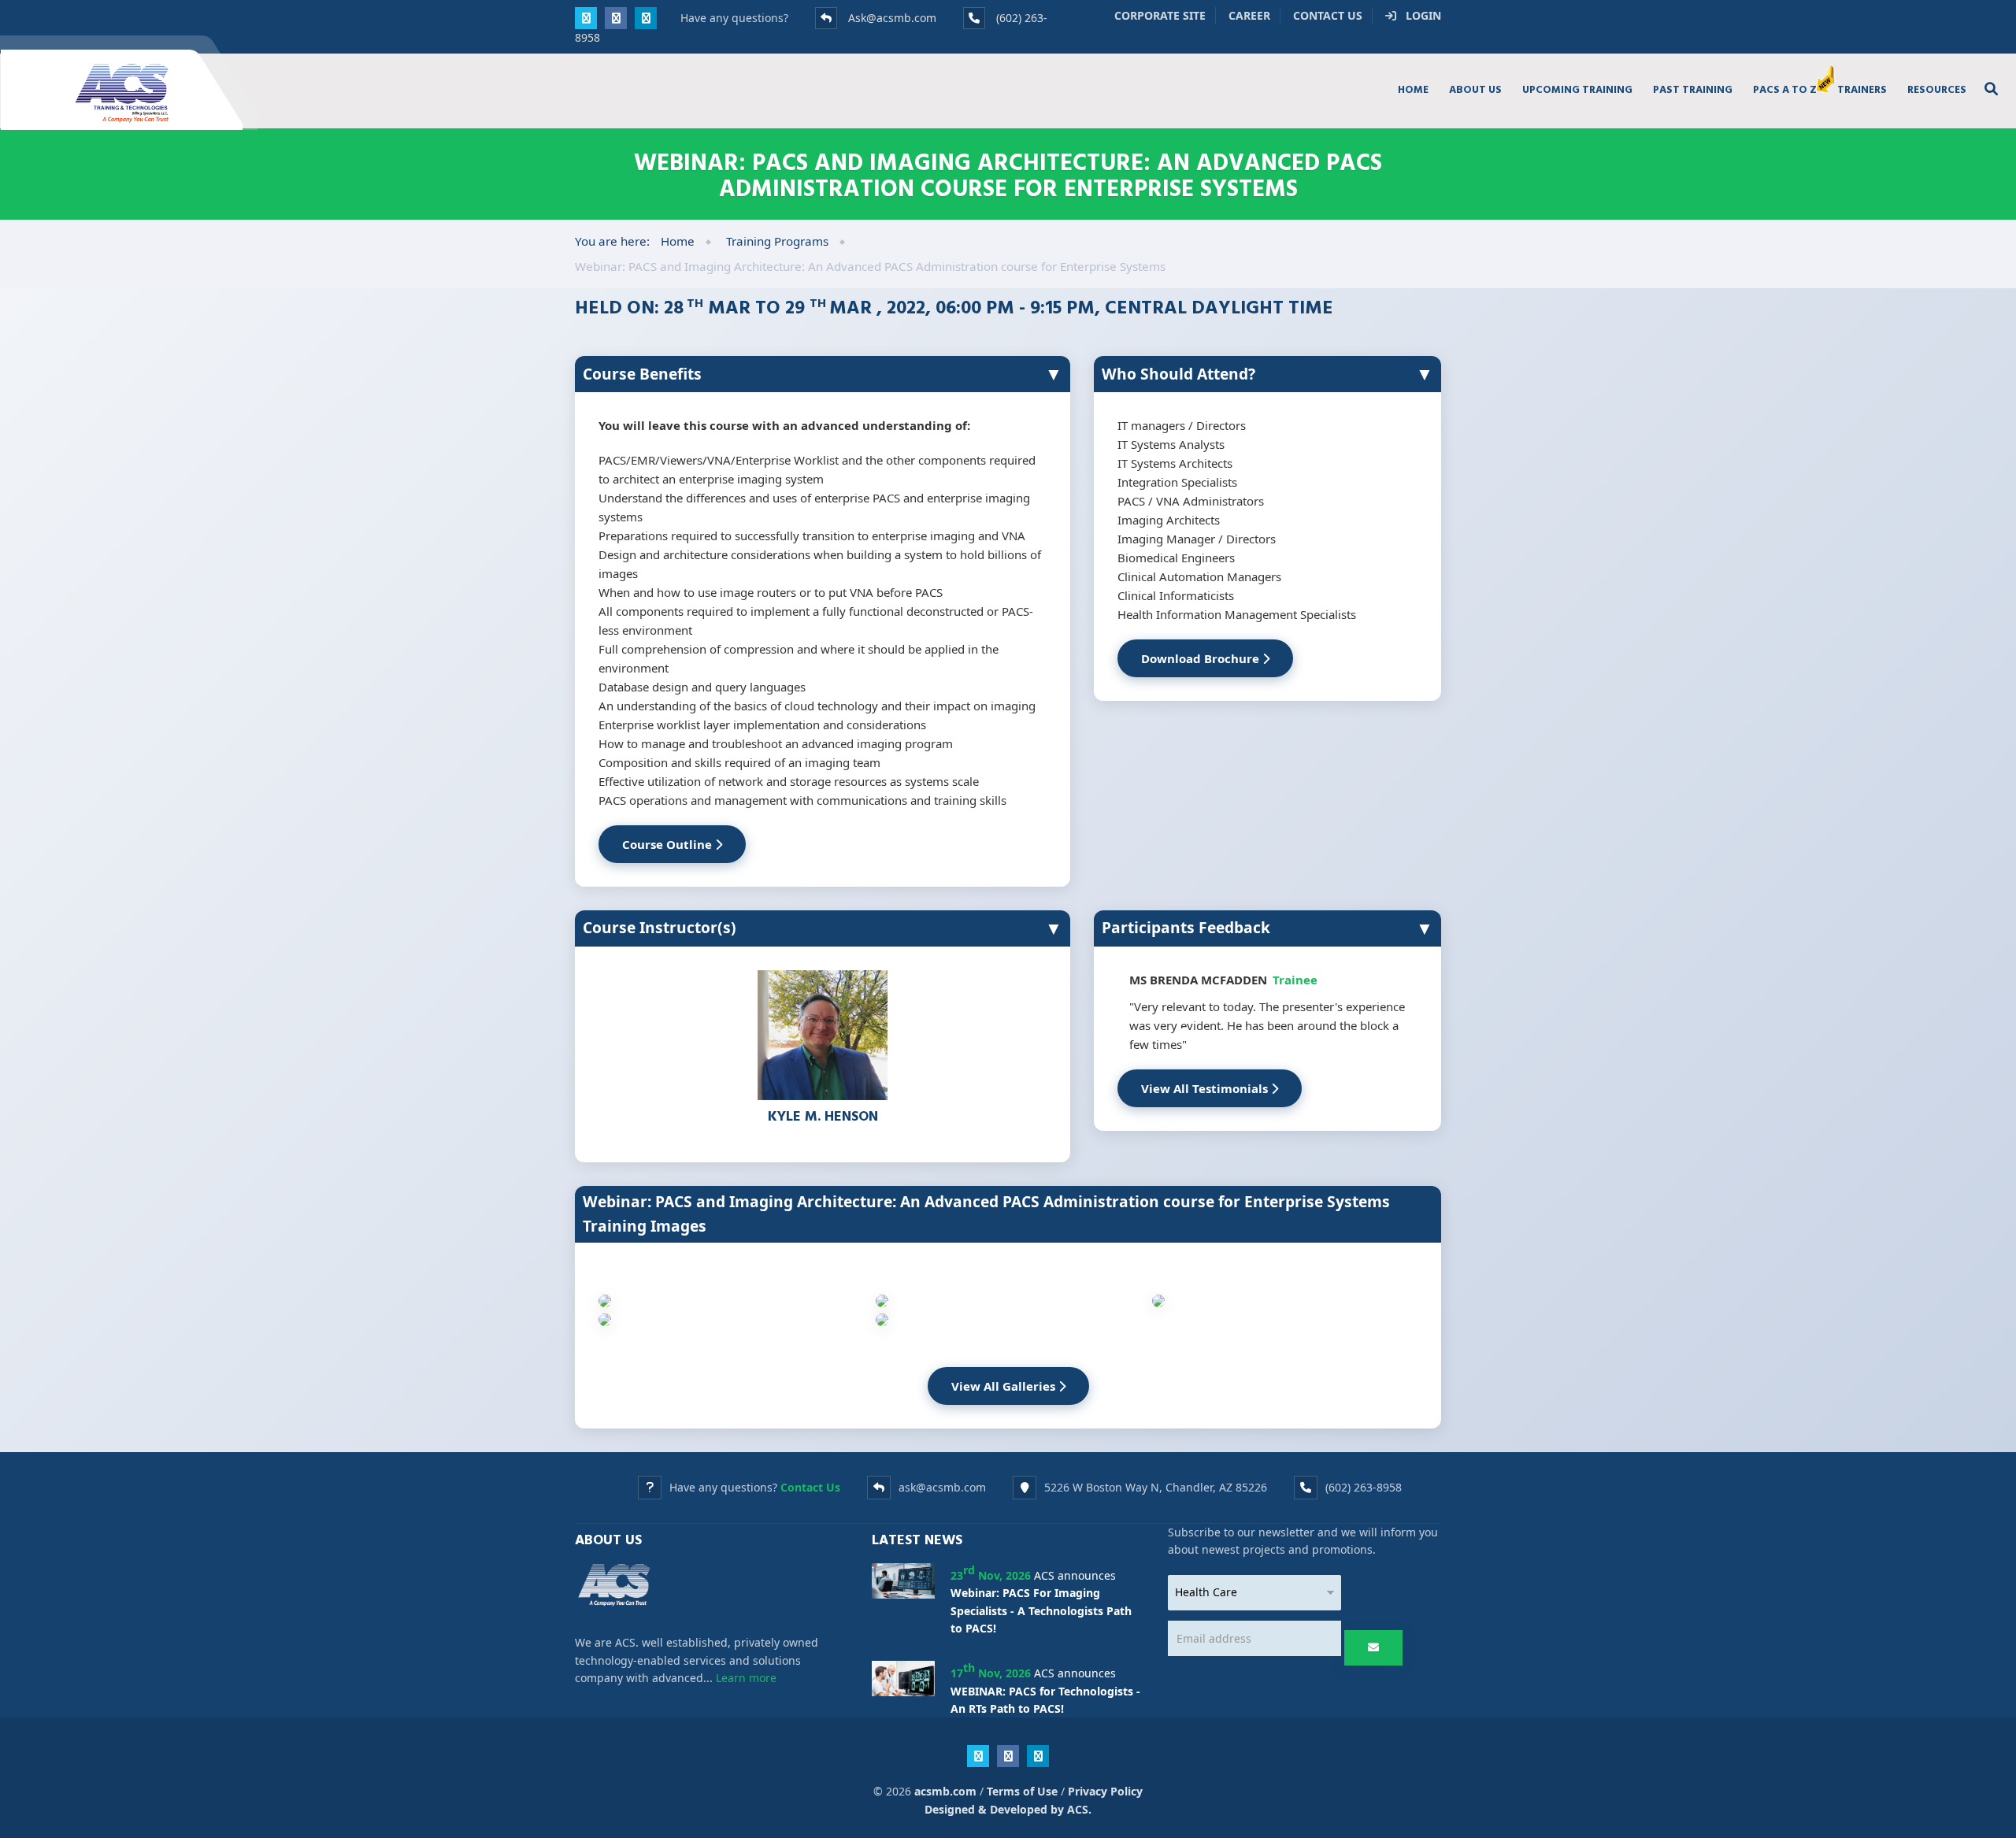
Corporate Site (1160, 15)
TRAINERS (1862, 89)
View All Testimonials (1206, 1088)
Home (678, 241)
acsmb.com (945, 1791)
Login (1419, 15)
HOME (1413, 89)
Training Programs (777, 241)
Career (1249, 15)
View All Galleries (1005, 1386)
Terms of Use (1022, 1791)
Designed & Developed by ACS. (1008, 1809)
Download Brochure (1202, 658)
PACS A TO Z (1785, 89)
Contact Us (1328, 15)
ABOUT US (1475, 89)
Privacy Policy (1105, 1791)
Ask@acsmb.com (892, 18)
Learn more (746, 1678)
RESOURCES (1937, 89)
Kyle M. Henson (823, 1115)
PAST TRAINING (1693, 89)
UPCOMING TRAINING (1577, 89)
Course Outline (669, 844)
